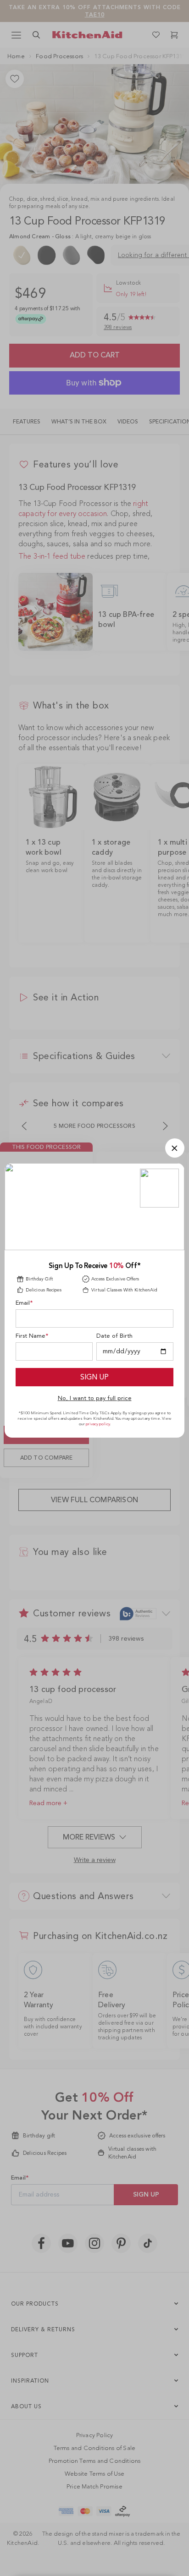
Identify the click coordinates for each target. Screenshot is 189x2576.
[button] (175, 1148)
